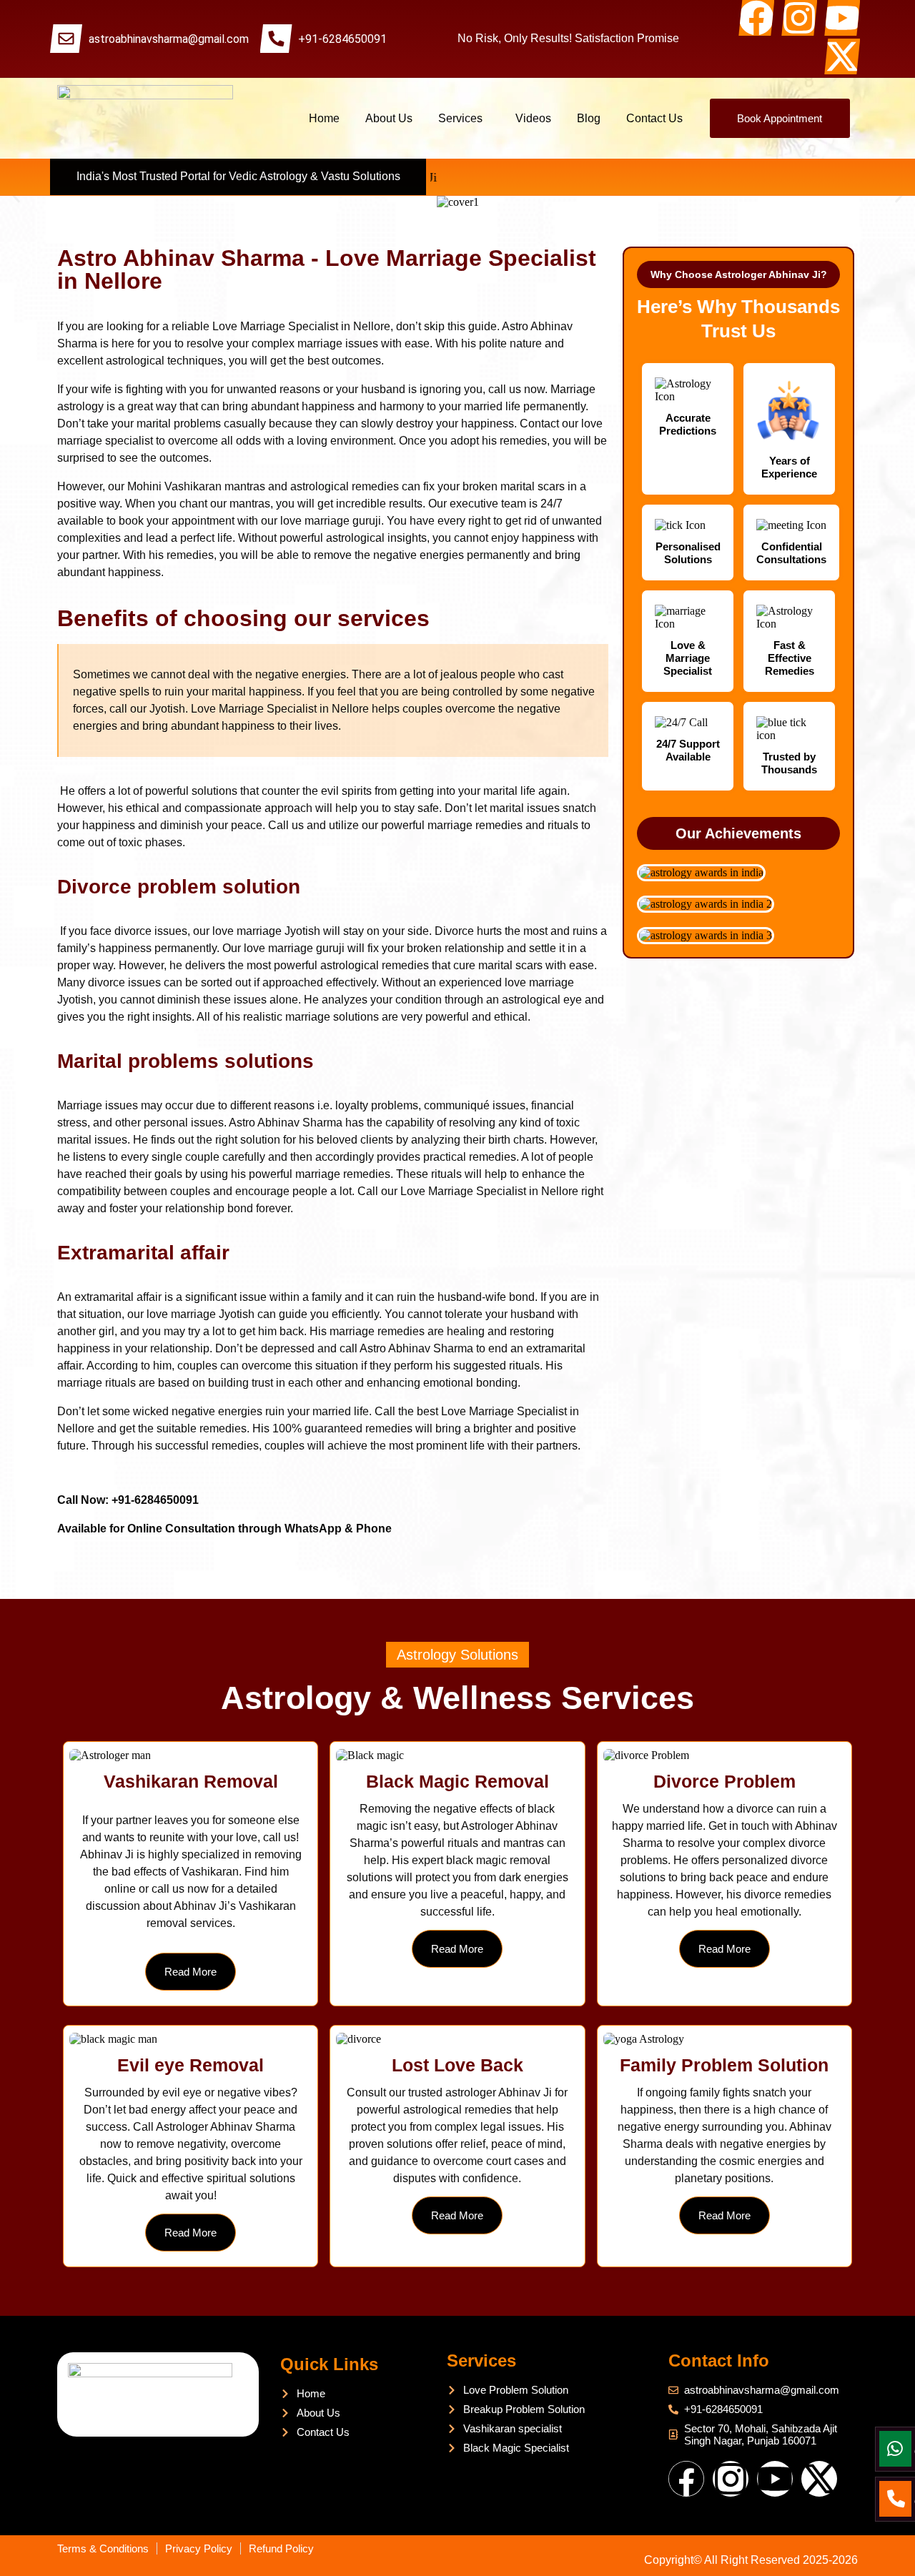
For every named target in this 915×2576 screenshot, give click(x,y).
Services (460, 118)
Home (324, 118)
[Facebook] (756, 18)
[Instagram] (799, 18)
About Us (389, 118)
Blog (589, 118)
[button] (464, 118)
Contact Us (654, 118)
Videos (533, 118)
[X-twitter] (842, 56)
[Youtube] (842, 18)
